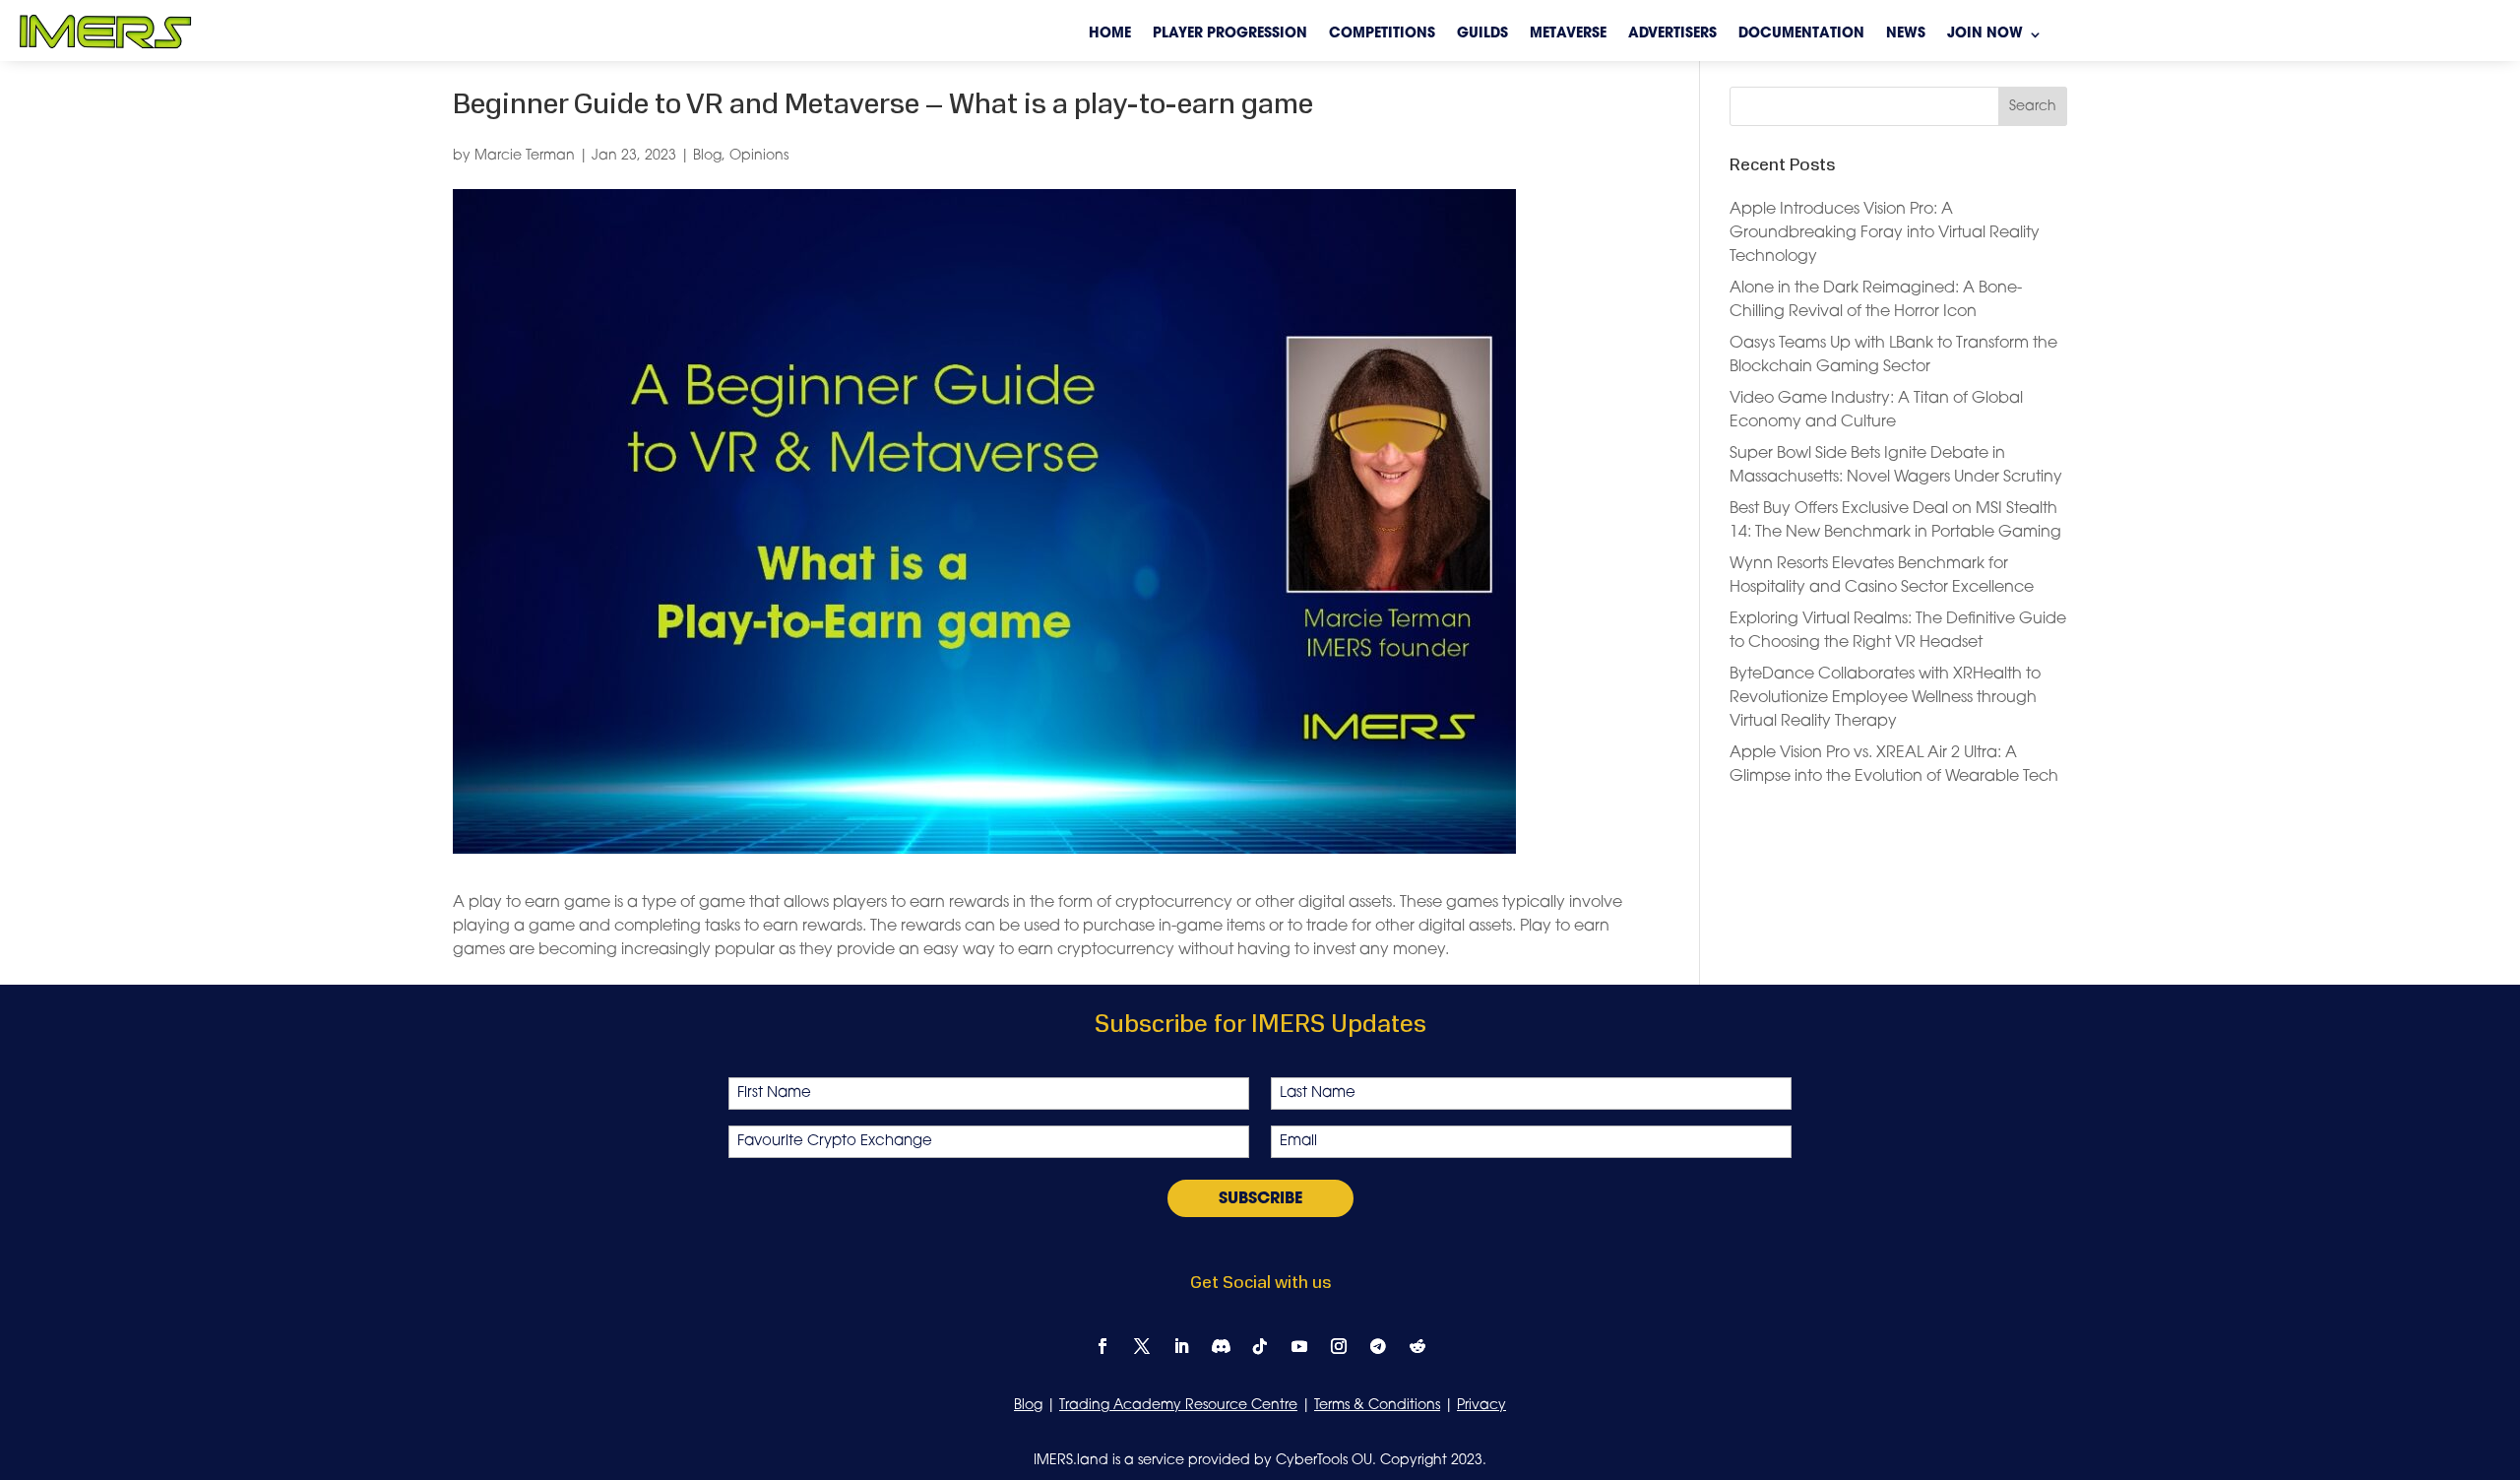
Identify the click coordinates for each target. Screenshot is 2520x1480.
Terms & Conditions (1377, 1406)
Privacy (1481, 1406)
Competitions (1382, 34)
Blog (707, 156)
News (1906, 34)
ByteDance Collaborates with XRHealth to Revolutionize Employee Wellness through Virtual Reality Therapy (1885, 698)
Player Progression (1230, 34)
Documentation (1801, 34)
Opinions (759, 156)
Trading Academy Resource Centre (1178, 1406)
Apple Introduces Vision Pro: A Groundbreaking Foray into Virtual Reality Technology (1885, 233)
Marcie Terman (525, 156)
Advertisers (1672, 34)
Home (1110, 34)
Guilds (1482, 34)
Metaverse (1568, 34)
